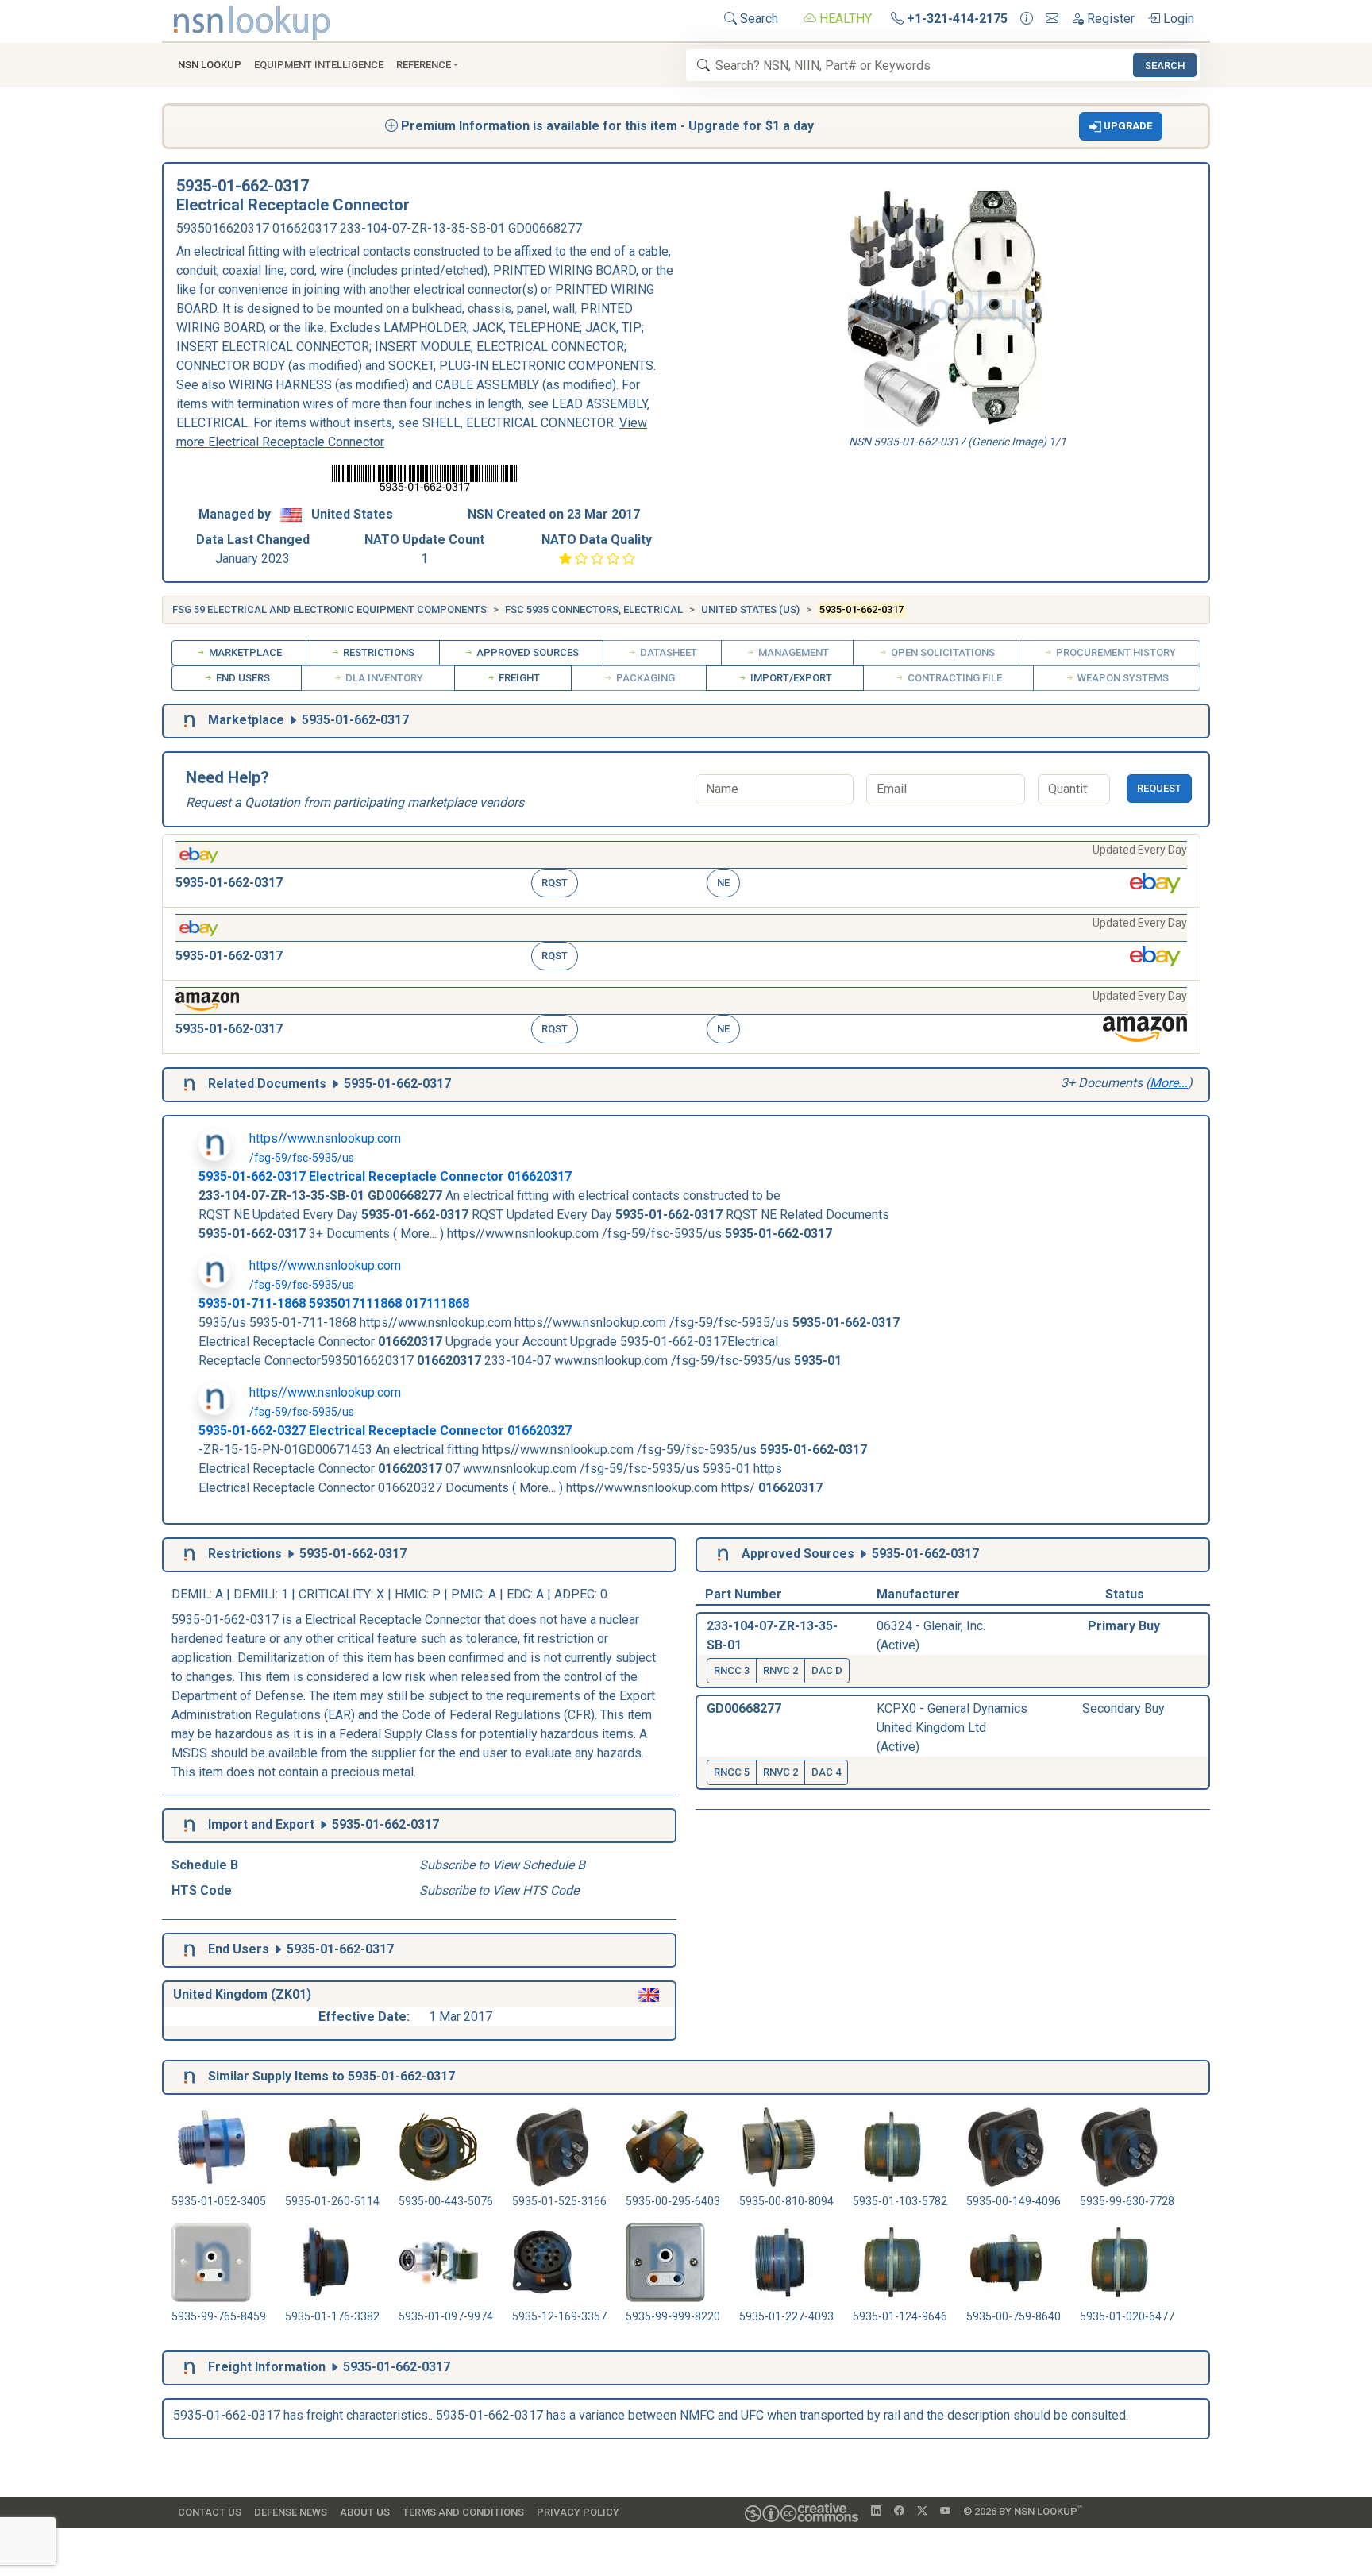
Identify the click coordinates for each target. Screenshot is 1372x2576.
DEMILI (254, 1594)
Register (1109, 19)
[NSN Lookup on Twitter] (922, 2512)
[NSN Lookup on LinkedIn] (876, 2512)
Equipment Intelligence (319, 65)
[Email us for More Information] (1052, 19)
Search (757, 19)
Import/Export (790, 678)
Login (1177, 19)
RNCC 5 (732, 1772)
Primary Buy (1124, 1626)
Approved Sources (526, 652)
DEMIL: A (199, 1594)
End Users (242, 678)
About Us (365, 2512)
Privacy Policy (578, 2512)
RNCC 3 (732, 1670)
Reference (424, 65)
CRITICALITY (335, 1594)
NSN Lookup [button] (210, 65)
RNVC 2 (780, 1670)
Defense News (291, 2512)
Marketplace (244, 652)
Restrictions (378, 652)
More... (1169, 1083)
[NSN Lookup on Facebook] (899, 2512)
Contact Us (210, 2512)
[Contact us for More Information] (1027, 19)
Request (1159, 788)
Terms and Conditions (463, 2512)
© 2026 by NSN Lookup (1023, 2510)
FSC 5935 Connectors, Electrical (594, 609)
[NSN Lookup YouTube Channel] (945, 2512)
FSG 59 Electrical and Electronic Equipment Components (330, 609)
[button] (1121, 126)
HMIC (410, 1594)
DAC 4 (826, 1772)
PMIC (467, 1594)
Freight (518, 678)
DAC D (827, 1670)
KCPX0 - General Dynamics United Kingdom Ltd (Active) (952, 1728)
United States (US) (750, 609)
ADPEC (574, 1594)
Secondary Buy (1123, 1708)
